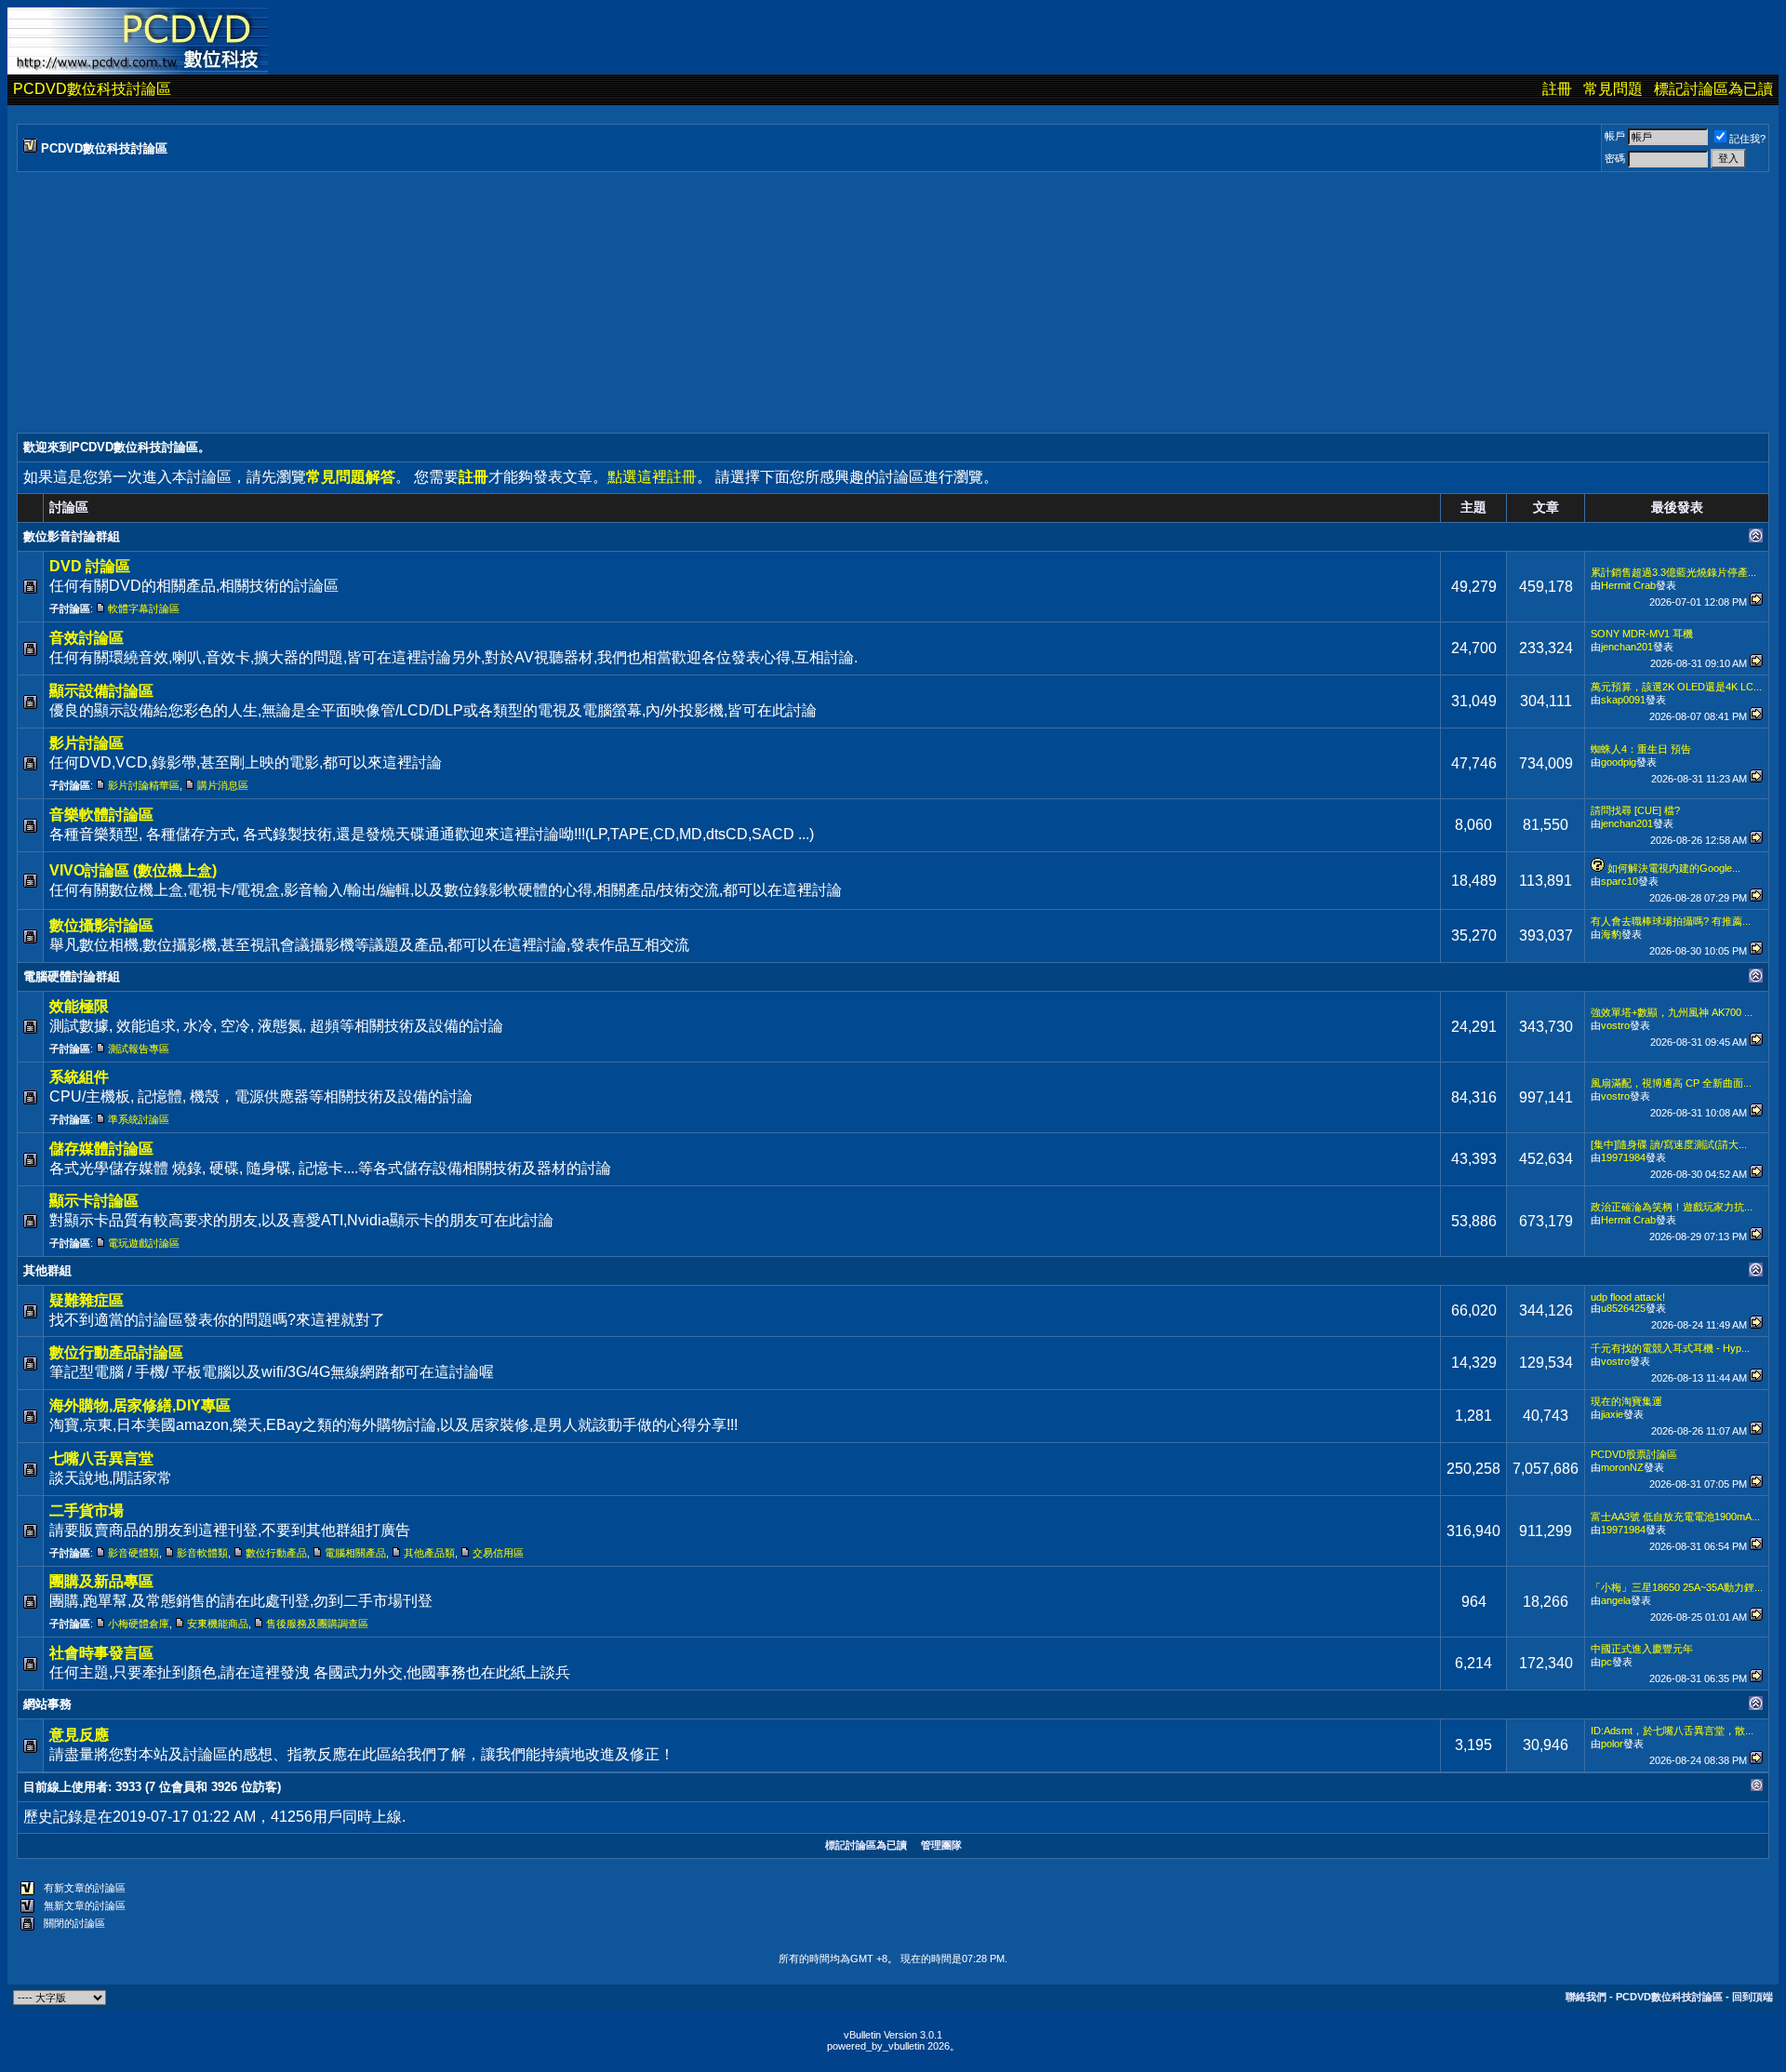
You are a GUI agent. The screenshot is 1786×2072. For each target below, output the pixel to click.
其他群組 (47, 1270)
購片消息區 (223, 785)
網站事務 (47, 1704)
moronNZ (1622, 1467)
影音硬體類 (133, 1553)
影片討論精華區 (144, 785)
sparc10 (1619, 881)
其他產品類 (429, 1553)
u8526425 (1623, 1308)
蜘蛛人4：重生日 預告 (1641, 749)
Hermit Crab (1628, 585)
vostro (1615, 1025)
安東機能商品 (218, 1624)
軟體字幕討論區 (144, 608)
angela (1616, 1600)
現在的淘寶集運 (1626, 1401)
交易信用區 (498, 1553)
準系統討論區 (139, 1119)
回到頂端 (1753, 1997)
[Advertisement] (575, 302)
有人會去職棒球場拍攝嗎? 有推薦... (1671, 921)
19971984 (1623, 1157)
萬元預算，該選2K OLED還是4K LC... (1676, 687)
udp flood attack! (1628, 1297)
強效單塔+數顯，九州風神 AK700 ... (1672, 1012)
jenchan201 (1627, 647)
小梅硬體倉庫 (139, 1624)
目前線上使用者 (66, 1787)
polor (1612, 1744)
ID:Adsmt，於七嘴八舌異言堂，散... (1672, 1731)
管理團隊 (941, 1845)
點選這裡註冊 (652, 477)
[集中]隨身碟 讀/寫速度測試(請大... (1669, 1144)
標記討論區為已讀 (1713, 89)
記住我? (1747, 139)
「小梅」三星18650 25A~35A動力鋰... (1677, 1587)
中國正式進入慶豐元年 (1642, 1649)
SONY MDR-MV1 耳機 (1642, 634)
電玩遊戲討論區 (144, 1243)
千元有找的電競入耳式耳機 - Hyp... (1670, 1348)
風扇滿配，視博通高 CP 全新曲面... (1671, 1083)
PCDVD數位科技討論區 (92, 89)
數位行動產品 (276, 1553)
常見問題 (1613, 89)
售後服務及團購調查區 (317, 1624)
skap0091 (1623, 700)
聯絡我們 (1586, 1997)
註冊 (1557, 89)
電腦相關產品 (355, 1553)
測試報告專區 (139, 1049)
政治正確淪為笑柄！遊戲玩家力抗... (1672, 1207)
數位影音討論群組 (72, 536)
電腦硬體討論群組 (72, 976)
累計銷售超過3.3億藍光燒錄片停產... (1673, 572)
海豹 (1611, 934)
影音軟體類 (202, 1553)
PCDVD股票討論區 (1634, 1454)
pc (1606, 1662)
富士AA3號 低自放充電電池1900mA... (1675, 1517)
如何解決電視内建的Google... (1674, 868)
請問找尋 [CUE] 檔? (1635, 810)
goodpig (1619, 762)
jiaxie (1612, 1414)
